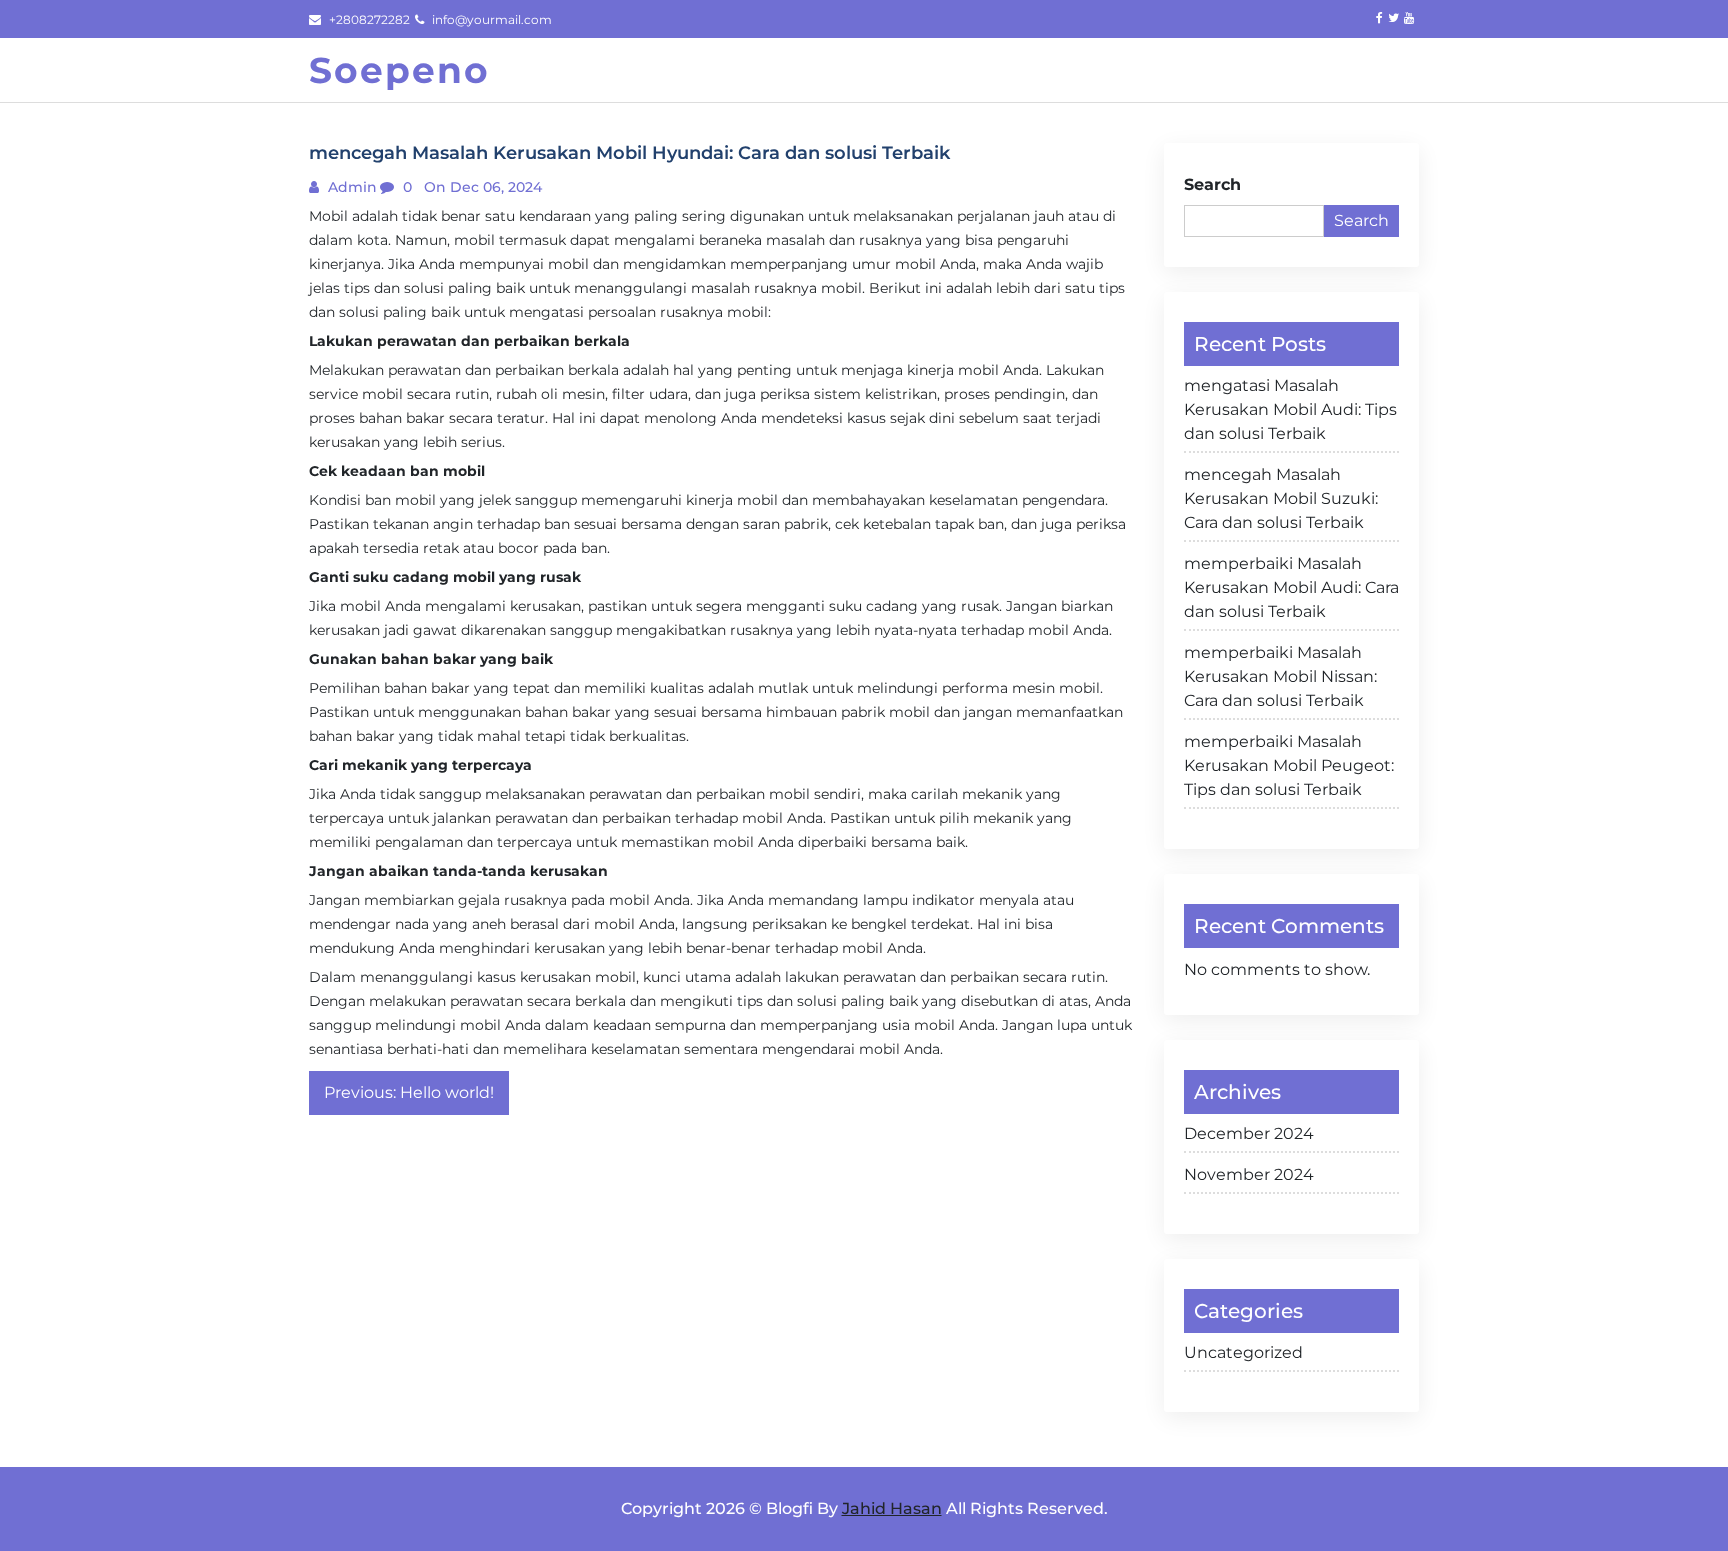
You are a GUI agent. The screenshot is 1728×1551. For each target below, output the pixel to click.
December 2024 (1249, 1133)
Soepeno (399, 70)
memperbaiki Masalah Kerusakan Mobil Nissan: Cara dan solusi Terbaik (1280, 676)
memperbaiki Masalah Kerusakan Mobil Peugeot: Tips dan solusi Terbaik (1289, 765)
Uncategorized (1243, 1352)
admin (350, 187)
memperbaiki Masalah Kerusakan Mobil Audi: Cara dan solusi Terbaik (1291, 587)
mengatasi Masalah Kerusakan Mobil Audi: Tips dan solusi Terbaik (1290, 409)
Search (1212, 184)
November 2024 (1249, 1174)
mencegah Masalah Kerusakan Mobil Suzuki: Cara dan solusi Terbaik (1281, 498)
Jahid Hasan (892, 1508)
